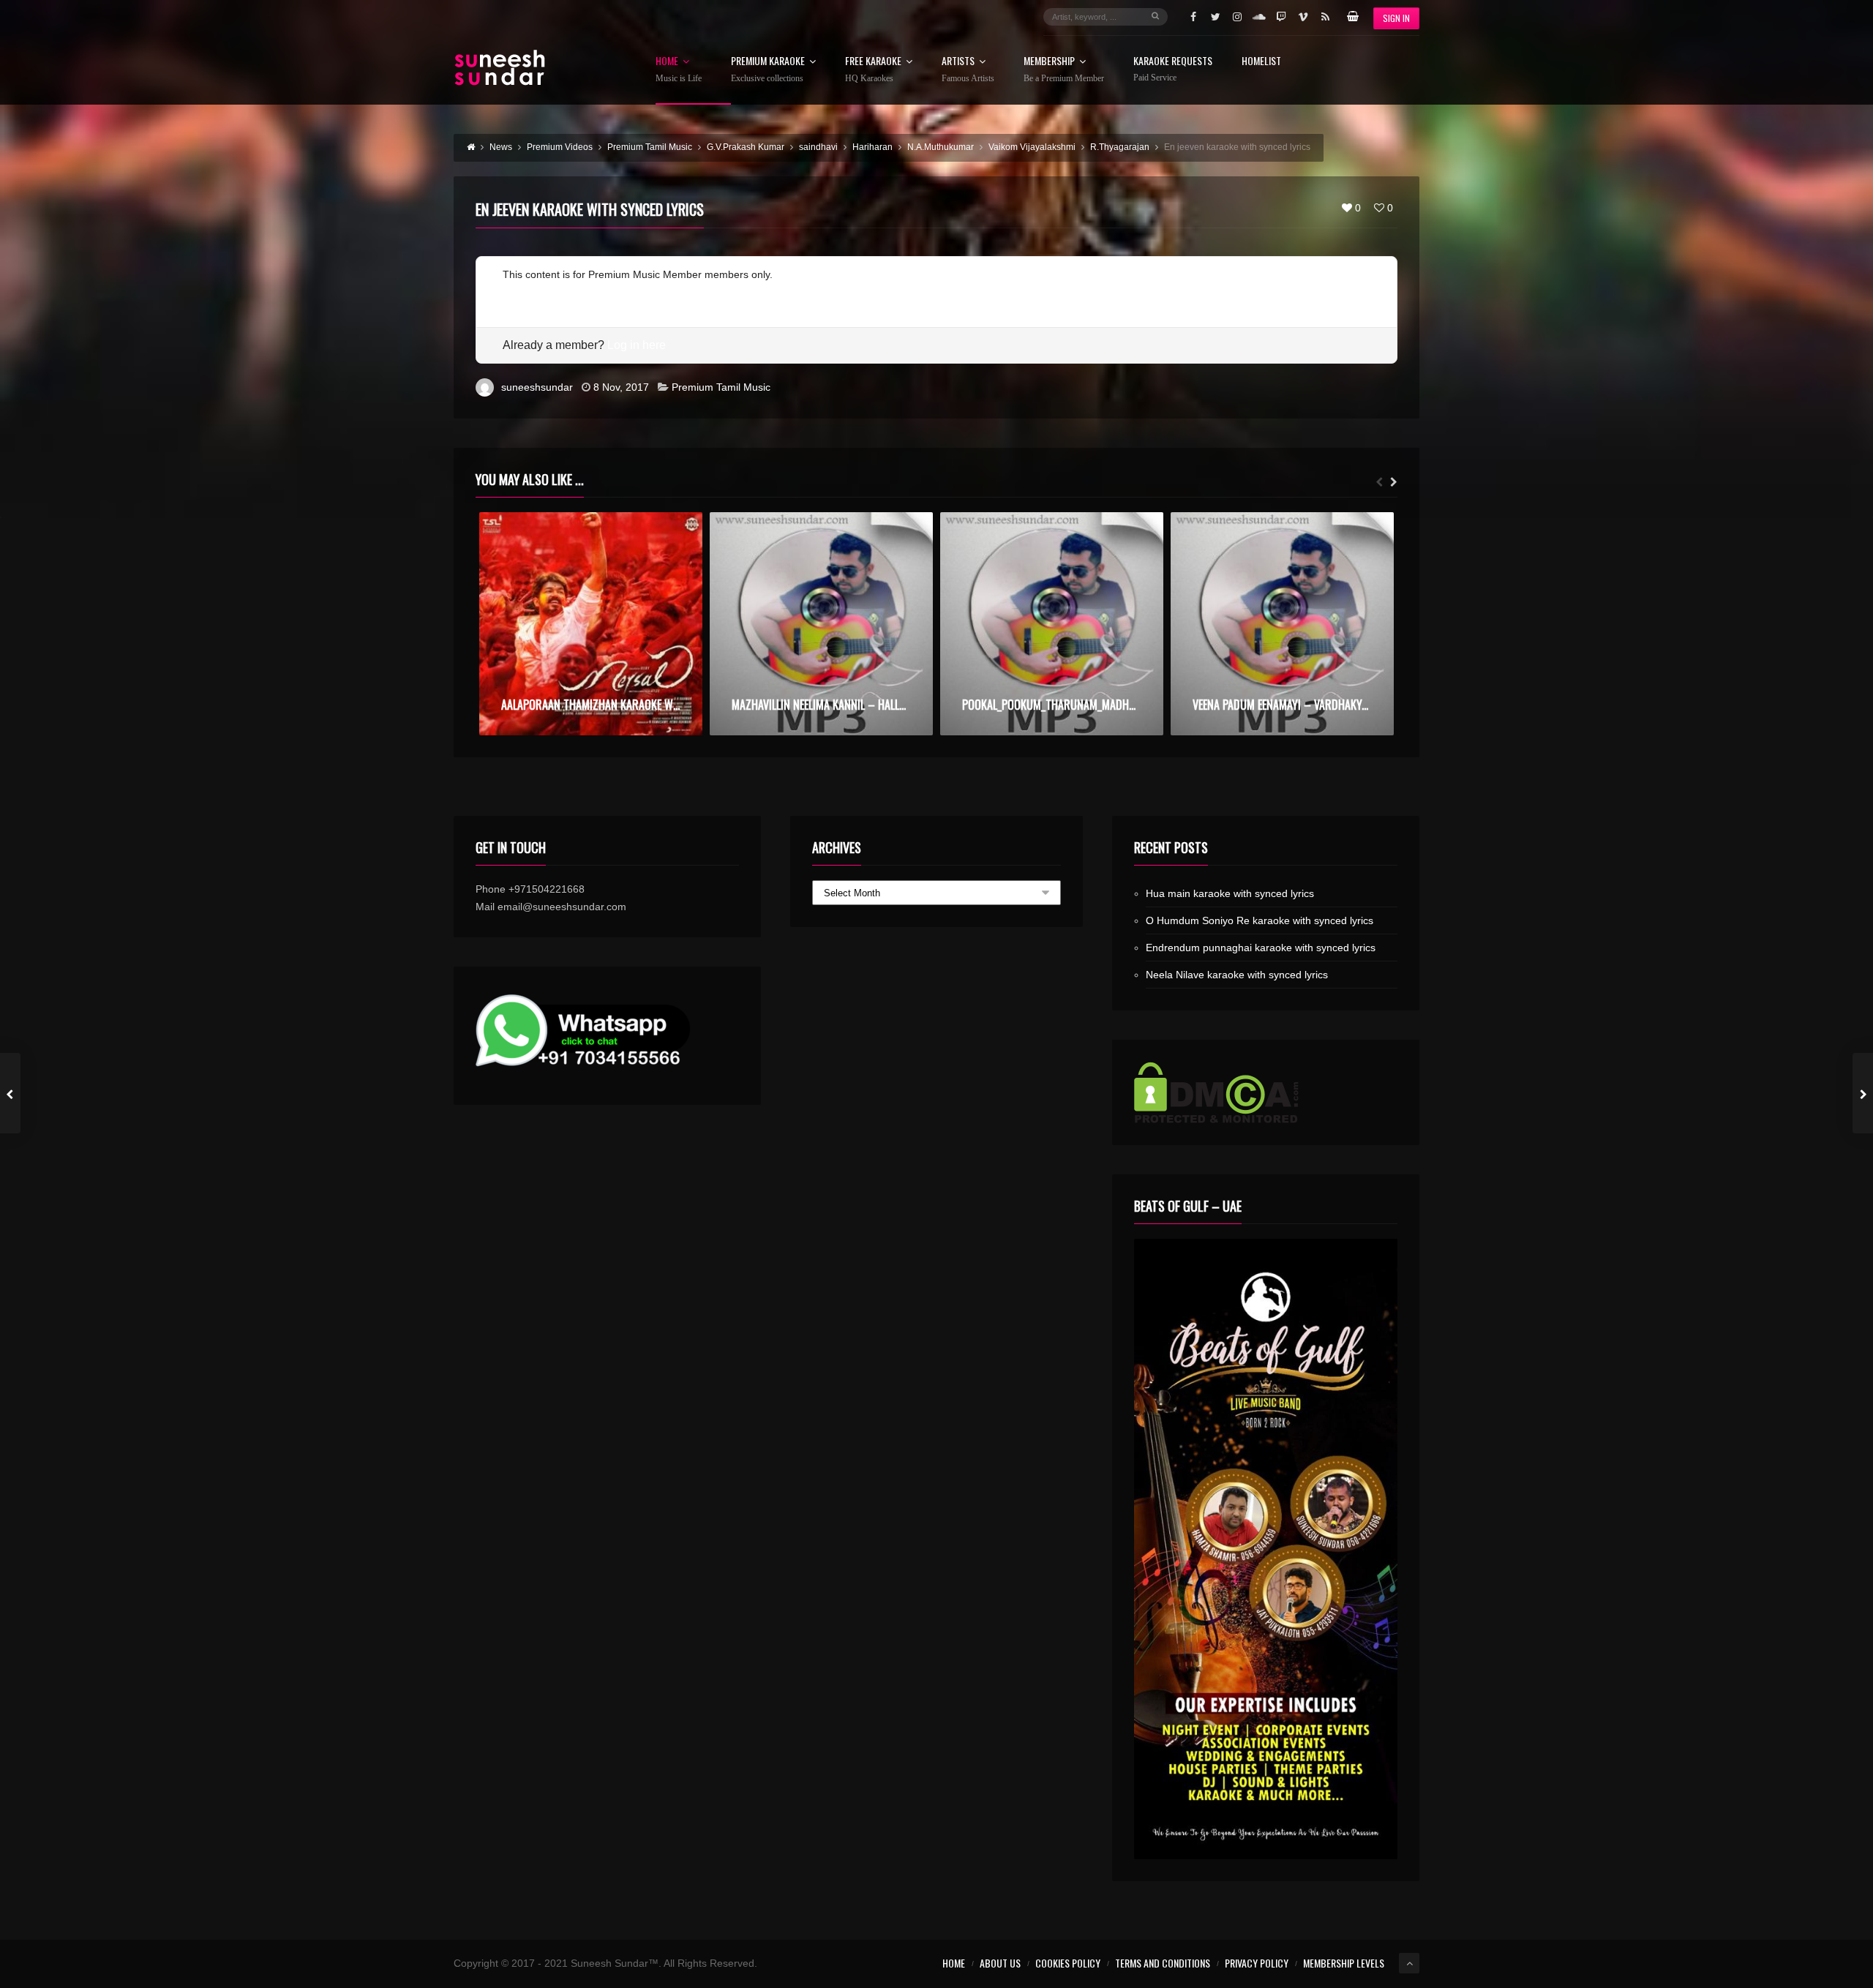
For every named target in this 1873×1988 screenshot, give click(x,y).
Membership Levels (1344, 1963)
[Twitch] (1281, 17)
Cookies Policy (1068, 1963)
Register (522, 292)
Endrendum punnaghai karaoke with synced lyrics (1261, 948)
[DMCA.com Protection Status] (1266, 1092)
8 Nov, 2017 (621, 387)
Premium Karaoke (768, 70)
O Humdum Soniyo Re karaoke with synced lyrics (1260, 920)
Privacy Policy (1257, 1963)
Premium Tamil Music (721, 387)
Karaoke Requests (1173, 69)
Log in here (637, 345)
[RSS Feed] (1325, 17)
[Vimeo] (1303, 17)
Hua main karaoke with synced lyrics (1230, 893)
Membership (1064, 70)
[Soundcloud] (1259, 17)
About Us (1000, 1963)
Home (679, 70)
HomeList (1261, 62)
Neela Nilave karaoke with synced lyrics (1237, 975)
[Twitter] (1215, 17)
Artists (968, 70)
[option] (591, 624)
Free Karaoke (873, 70)
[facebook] (1193, 17)
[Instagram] (1237, 17)
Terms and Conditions (1163, 1963)
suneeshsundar (537, 387)
